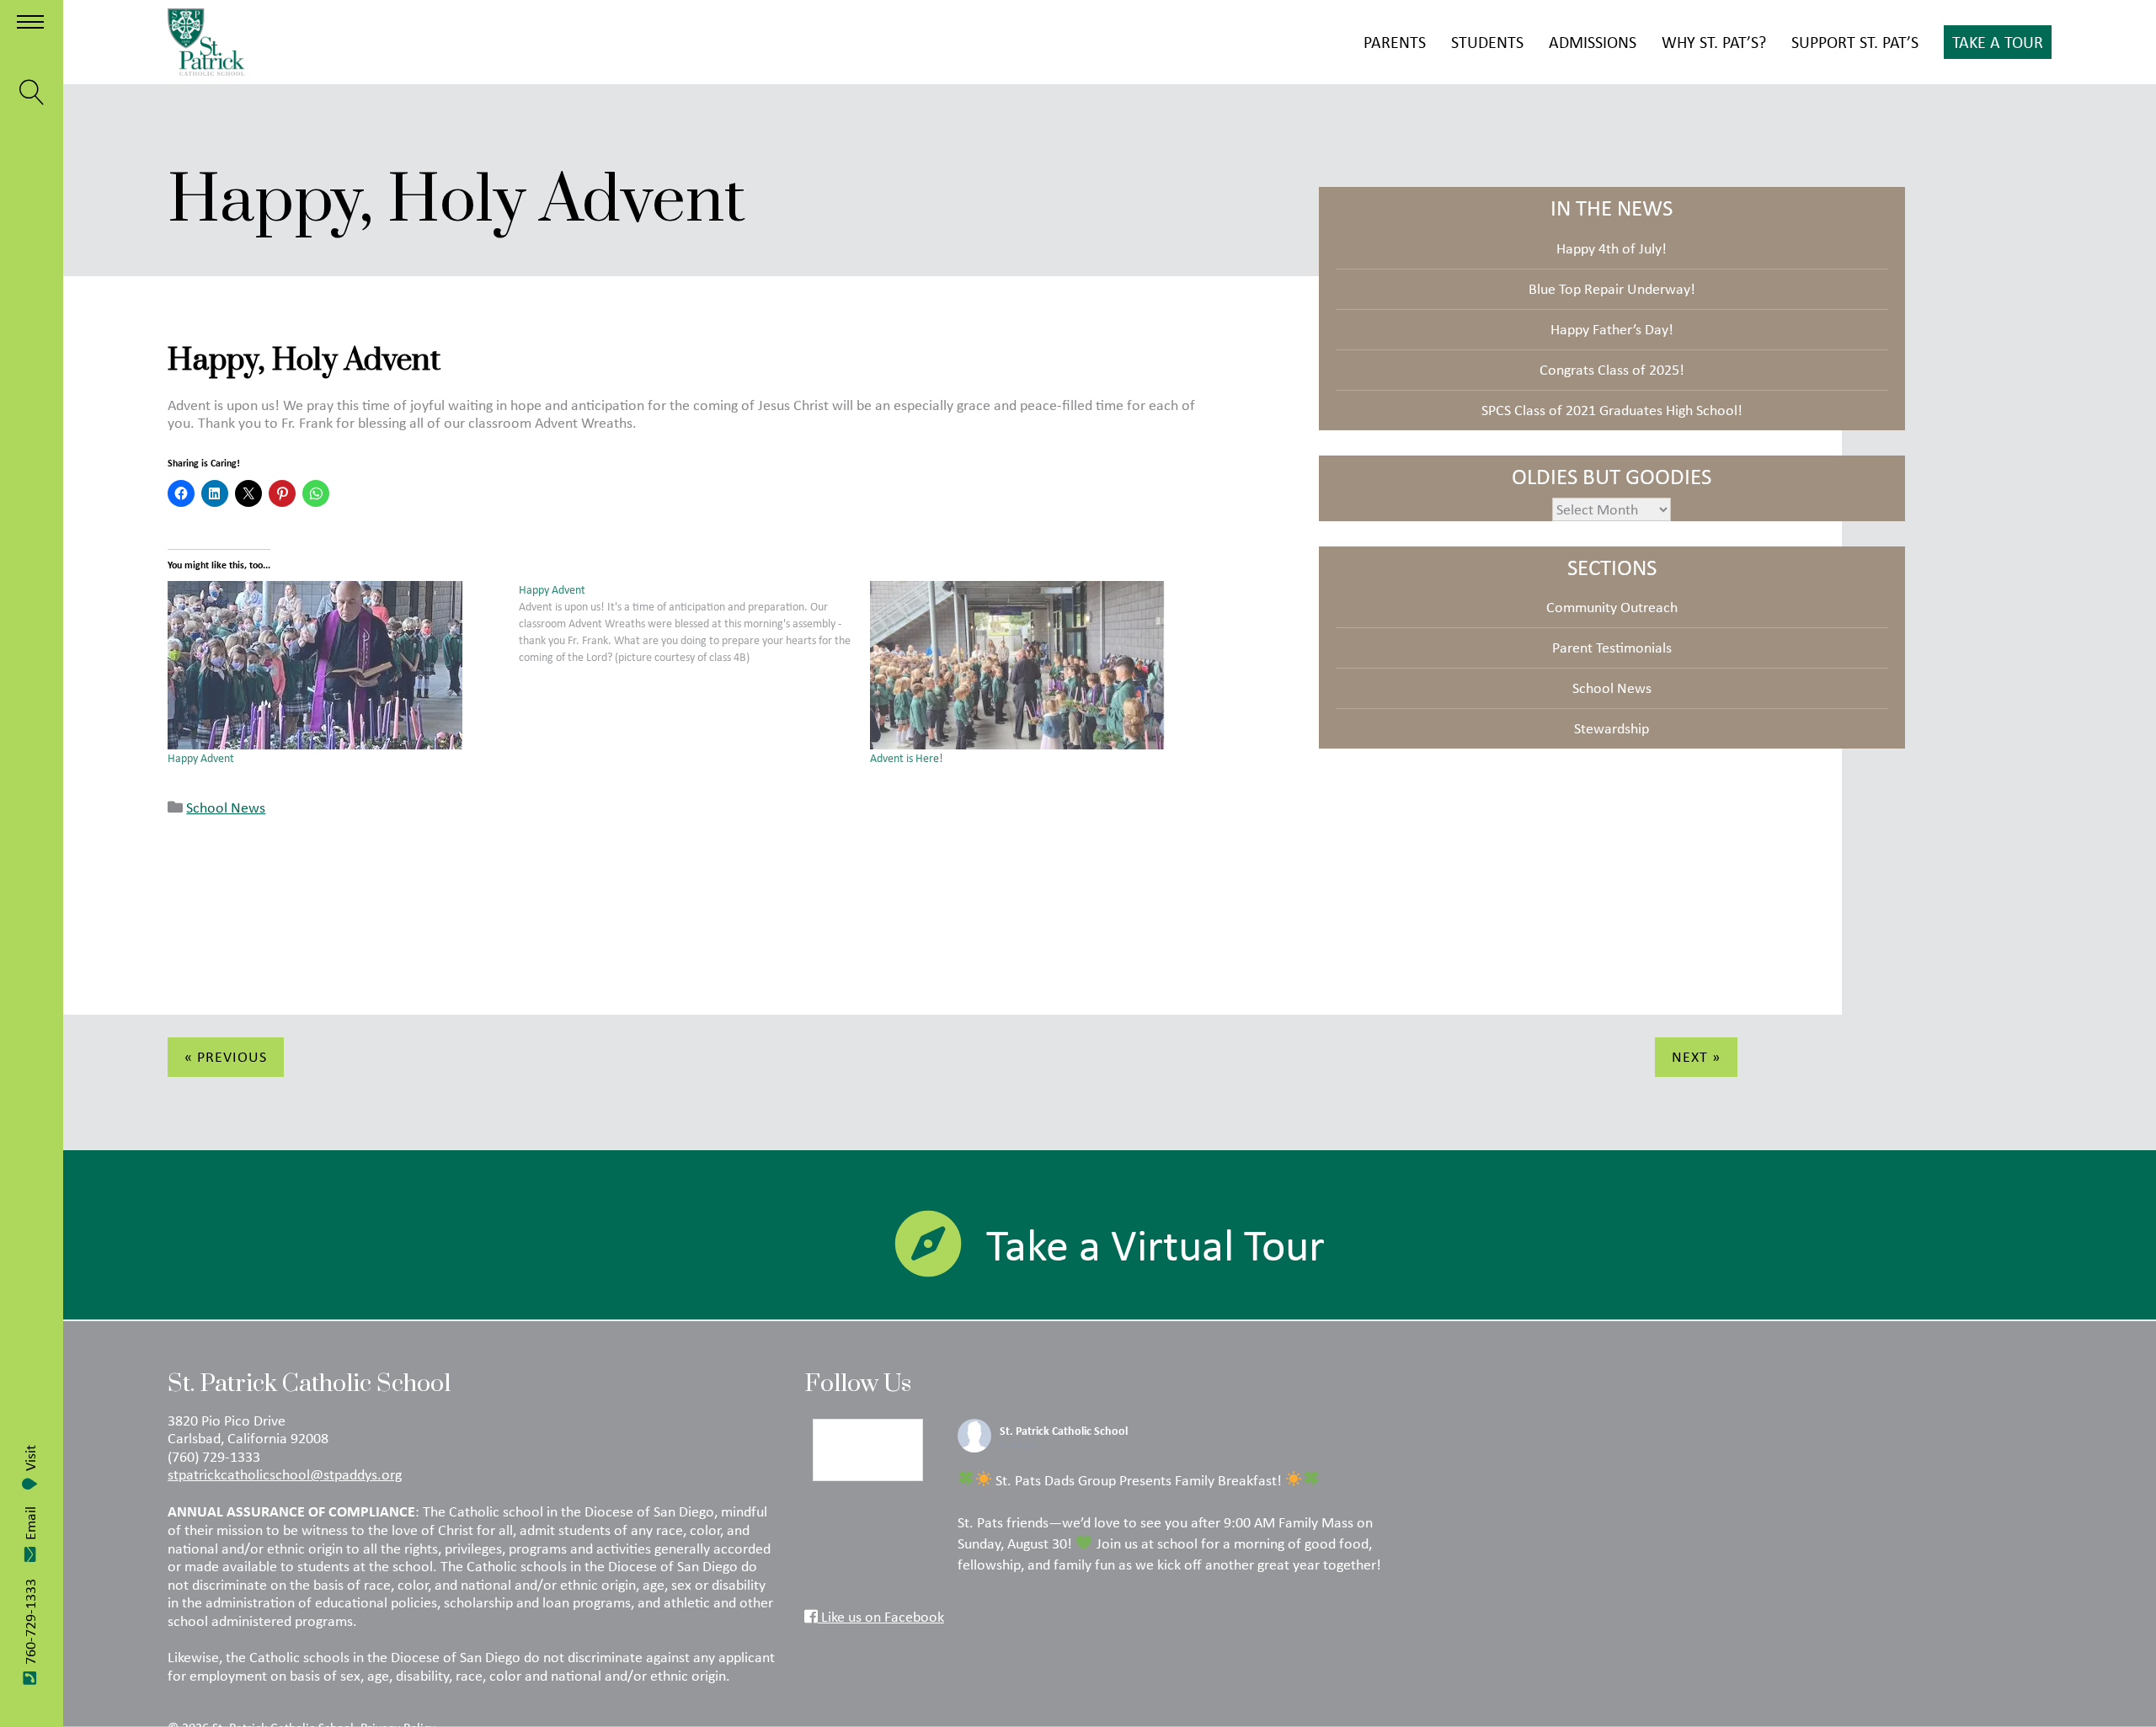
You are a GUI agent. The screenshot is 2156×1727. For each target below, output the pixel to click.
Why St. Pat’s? (1714, 42)
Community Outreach (1612, 607)
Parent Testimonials (1612, 648)
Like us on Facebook (881, 1617)
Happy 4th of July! (1612, 248)
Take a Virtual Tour (1155, 1245)
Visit (30, 1458)
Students (1487, 42)
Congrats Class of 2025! (1612, 370)
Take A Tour (1998, 42)
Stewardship (1612, 728)
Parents (1395, 42)
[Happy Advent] (335, 665)
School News (226, 808)
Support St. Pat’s (1855, 42)
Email (30, 1523)
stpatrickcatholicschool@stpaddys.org (285, 1474)
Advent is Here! (907, 758)
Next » (1696, 1057)
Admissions (1593, 42)
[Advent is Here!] (1037, 665)
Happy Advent (201, 758)
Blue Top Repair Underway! (1612, 289)
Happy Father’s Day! (1612, 329)
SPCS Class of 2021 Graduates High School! (1612, 410)
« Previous (226, 1057)
